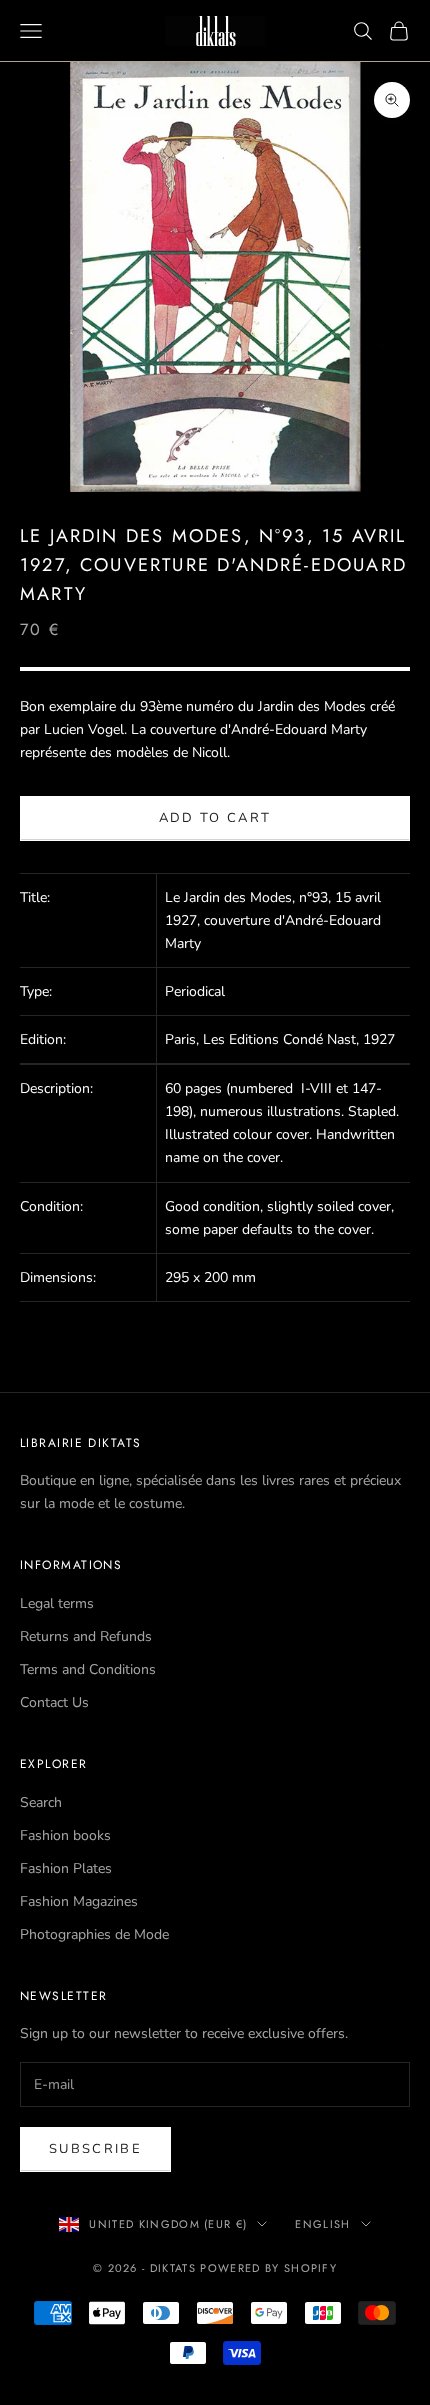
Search (41, 1802)
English (322, 2224)
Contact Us (54, 1702)
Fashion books (65, 1835)
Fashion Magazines (79, 1901)
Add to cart (215, 818)
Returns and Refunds (86, 1636)
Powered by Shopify (268, 2268)
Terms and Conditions (88, 1669)
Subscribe (95, 2149)
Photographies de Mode (94, 1934)
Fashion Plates (66, 1868)
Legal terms (57, 1603)
